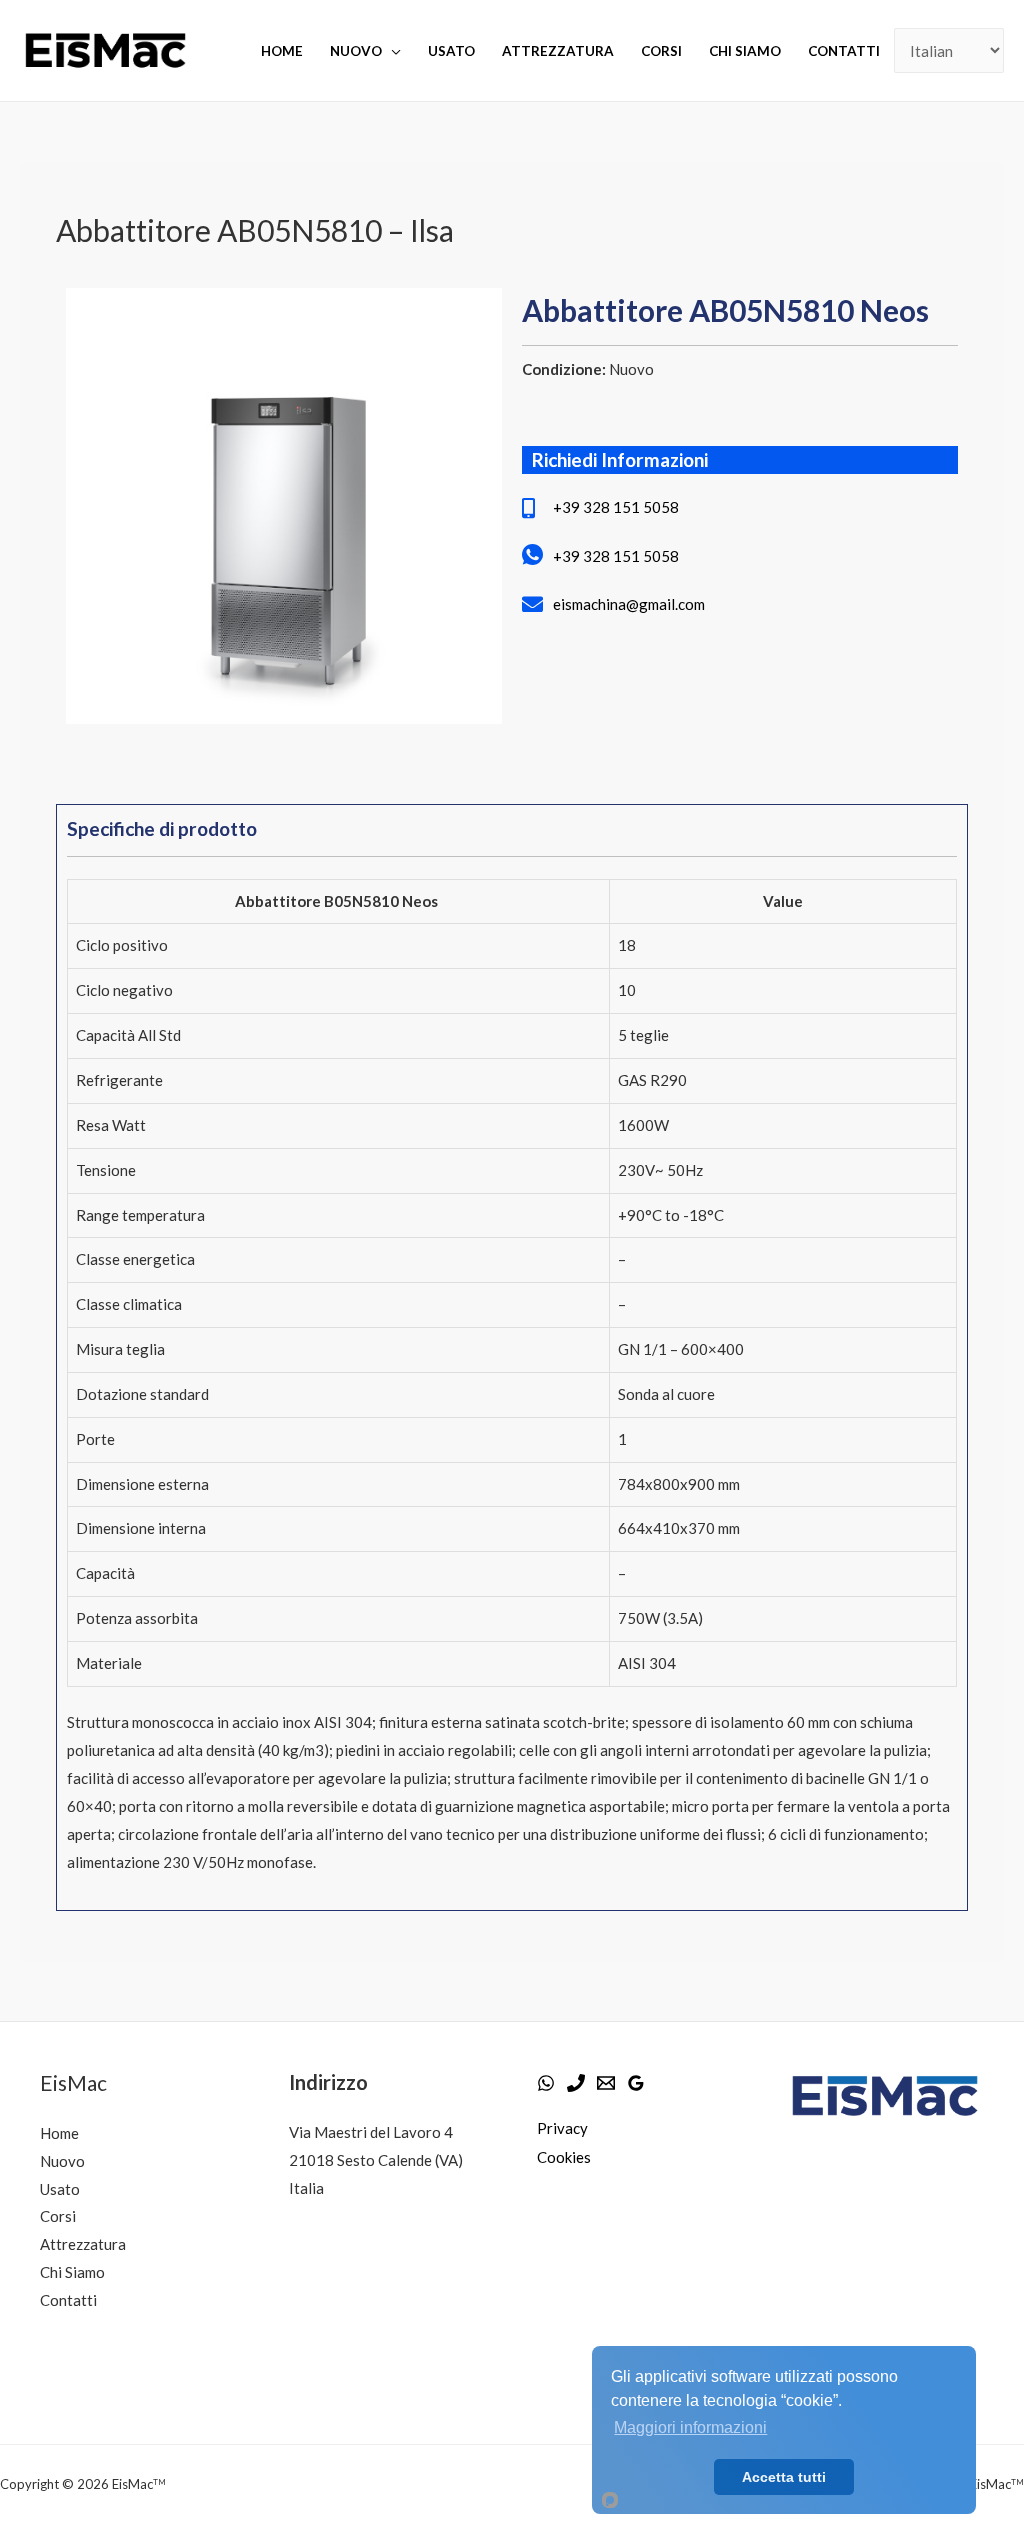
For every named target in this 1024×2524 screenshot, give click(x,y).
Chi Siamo (72, 2272)
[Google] (636, 2083)
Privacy (562, 2128)
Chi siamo (745, 51)
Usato (451, 51)
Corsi (661, 51)
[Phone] (576, 2083)
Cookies (564, 2157)
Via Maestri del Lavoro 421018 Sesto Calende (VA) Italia (376, 2160)
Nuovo (356, 51)
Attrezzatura (558, 51)
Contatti (844, 51)
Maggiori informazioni (690, 2427)
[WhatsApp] (546, 2083)
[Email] (606, 2083)
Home (282, 51)
